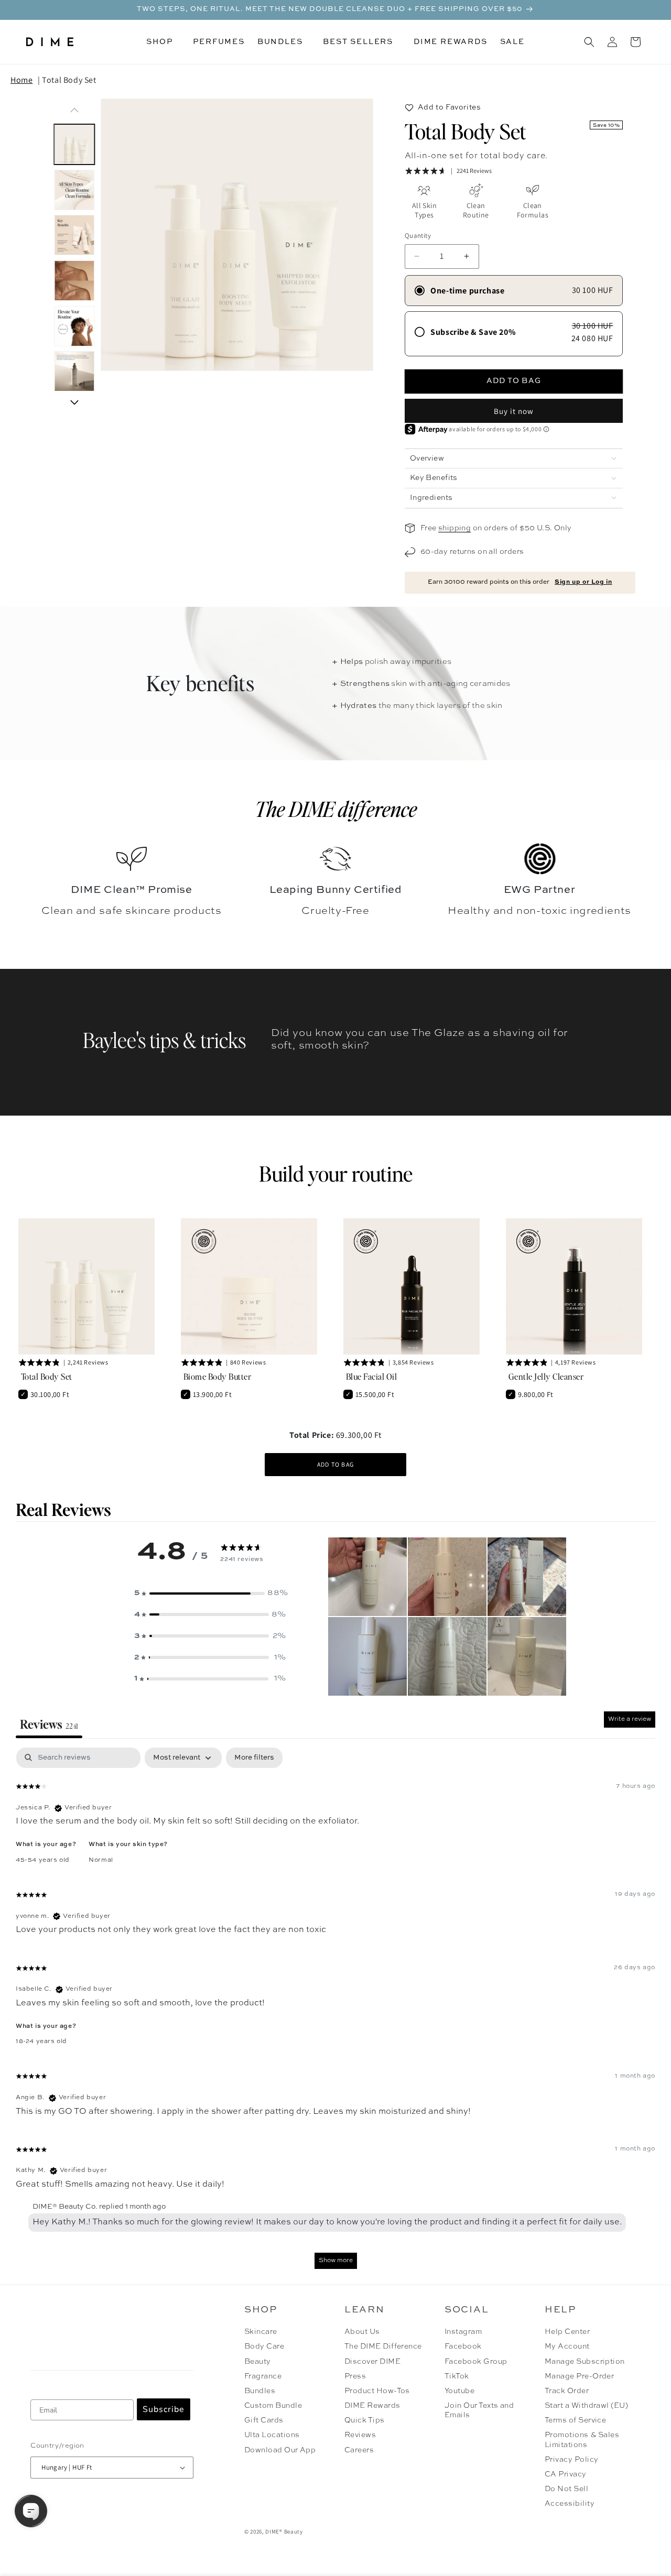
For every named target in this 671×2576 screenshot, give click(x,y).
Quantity (418, 236)
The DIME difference (336, 809)
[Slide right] (74, 402)
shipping (454, 528)
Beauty (258, 2362)
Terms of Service (576, 2420)
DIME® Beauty (284, 2531)
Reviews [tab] (49, 1724)
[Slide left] (74, 110)
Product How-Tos (377, 2391)
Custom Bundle (273, 2406)
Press (355, 2376)
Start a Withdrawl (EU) (587, 2406)
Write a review (630, 1719)
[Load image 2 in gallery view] (74, 190)
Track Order (567, 2391)
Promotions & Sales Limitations (582, 2440)
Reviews (360, 2435)
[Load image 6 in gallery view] (74, 372)
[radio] (514, 291)
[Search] (589, 42)
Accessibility (570, 2504)
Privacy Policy (572, 2460)
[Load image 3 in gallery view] (74, 236)
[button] (163, 42)
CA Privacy (566, 2474)
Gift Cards (264, 2420)
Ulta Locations (272, 2435)
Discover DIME (372, 2362)
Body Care (264, 2346)
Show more (336, 2261)
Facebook (463, 2346)
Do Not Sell (566, 2489)
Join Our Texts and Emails (479, 2410)
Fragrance (263, 2376)
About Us (362, 2332)
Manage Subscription (585, 2362)
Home (21, 80)
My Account (567, 2346)
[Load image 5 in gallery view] (74, 326)
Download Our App (280, 2450)
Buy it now (514, 411)
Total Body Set (69, 80)
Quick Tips (365, 2420)
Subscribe (164, 2409)
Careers (359, 2450)
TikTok (457, 2376)
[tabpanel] (335, 2013)
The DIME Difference (383, 2346)
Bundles (260, 2391)
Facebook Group (476, 2362)
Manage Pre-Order (580, 2376)
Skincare (261, 2332)
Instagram (463, 2332)
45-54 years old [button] (43, 1860)
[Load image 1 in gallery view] (74, 144)
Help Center (567, 2332)
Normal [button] (101, 1860)
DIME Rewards (372, 2406)
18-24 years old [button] (41, 2042)
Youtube (459, 2391)
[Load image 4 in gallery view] (74, 281)
